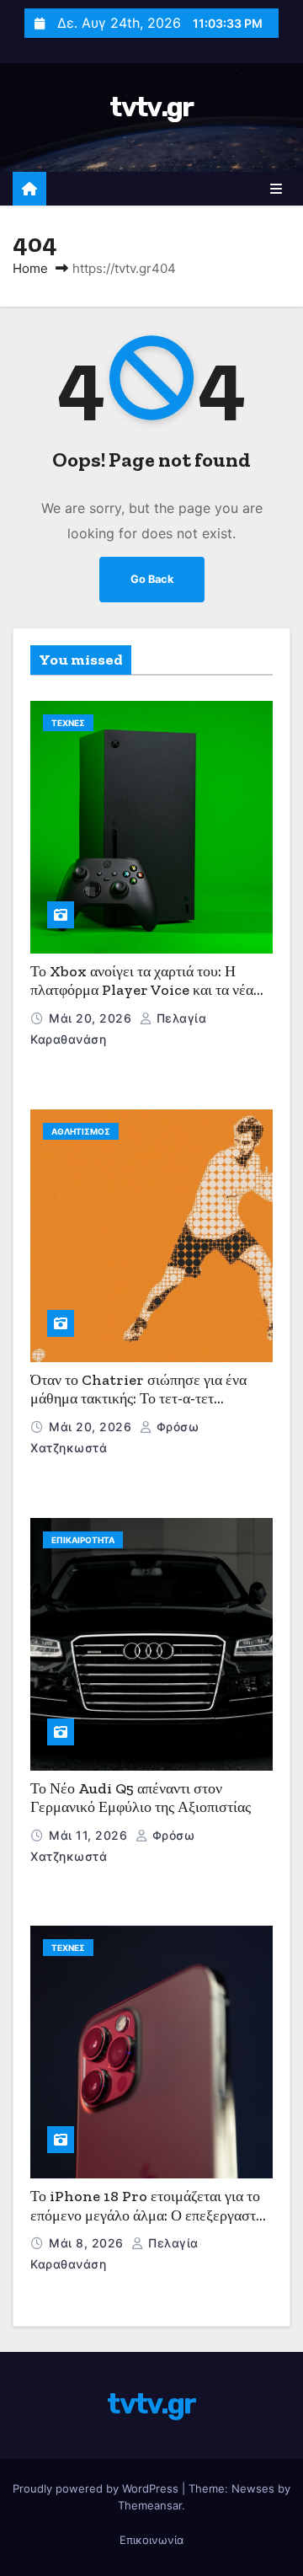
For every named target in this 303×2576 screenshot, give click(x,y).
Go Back (152, 579)
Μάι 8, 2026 (88, 2243)
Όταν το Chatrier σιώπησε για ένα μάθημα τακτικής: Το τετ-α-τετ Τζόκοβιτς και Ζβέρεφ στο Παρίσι (138, 1399)
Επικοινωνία (151, 2540)
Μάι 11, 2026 (90, 1835)
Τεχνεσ (68, 723)
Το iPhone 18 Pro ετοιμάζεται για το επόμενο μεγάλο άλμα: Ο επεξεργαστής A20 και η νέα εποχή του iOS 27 (150, 2215)
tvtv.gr (151, 107)
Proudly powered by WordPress (97, 2488)
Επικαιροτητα (83, 1540)
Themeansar (150, 2505)
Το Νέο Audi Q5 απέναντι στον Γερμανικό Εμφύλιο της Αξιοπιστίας (141, 1798)
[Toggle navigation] (276, 189)
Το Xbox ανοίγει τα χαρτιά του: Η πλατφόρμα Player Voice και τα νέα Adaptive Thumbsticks (142, 990)
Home (30, 268)
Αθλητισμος (81, 1131)
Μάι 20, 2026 (92, 1018)
